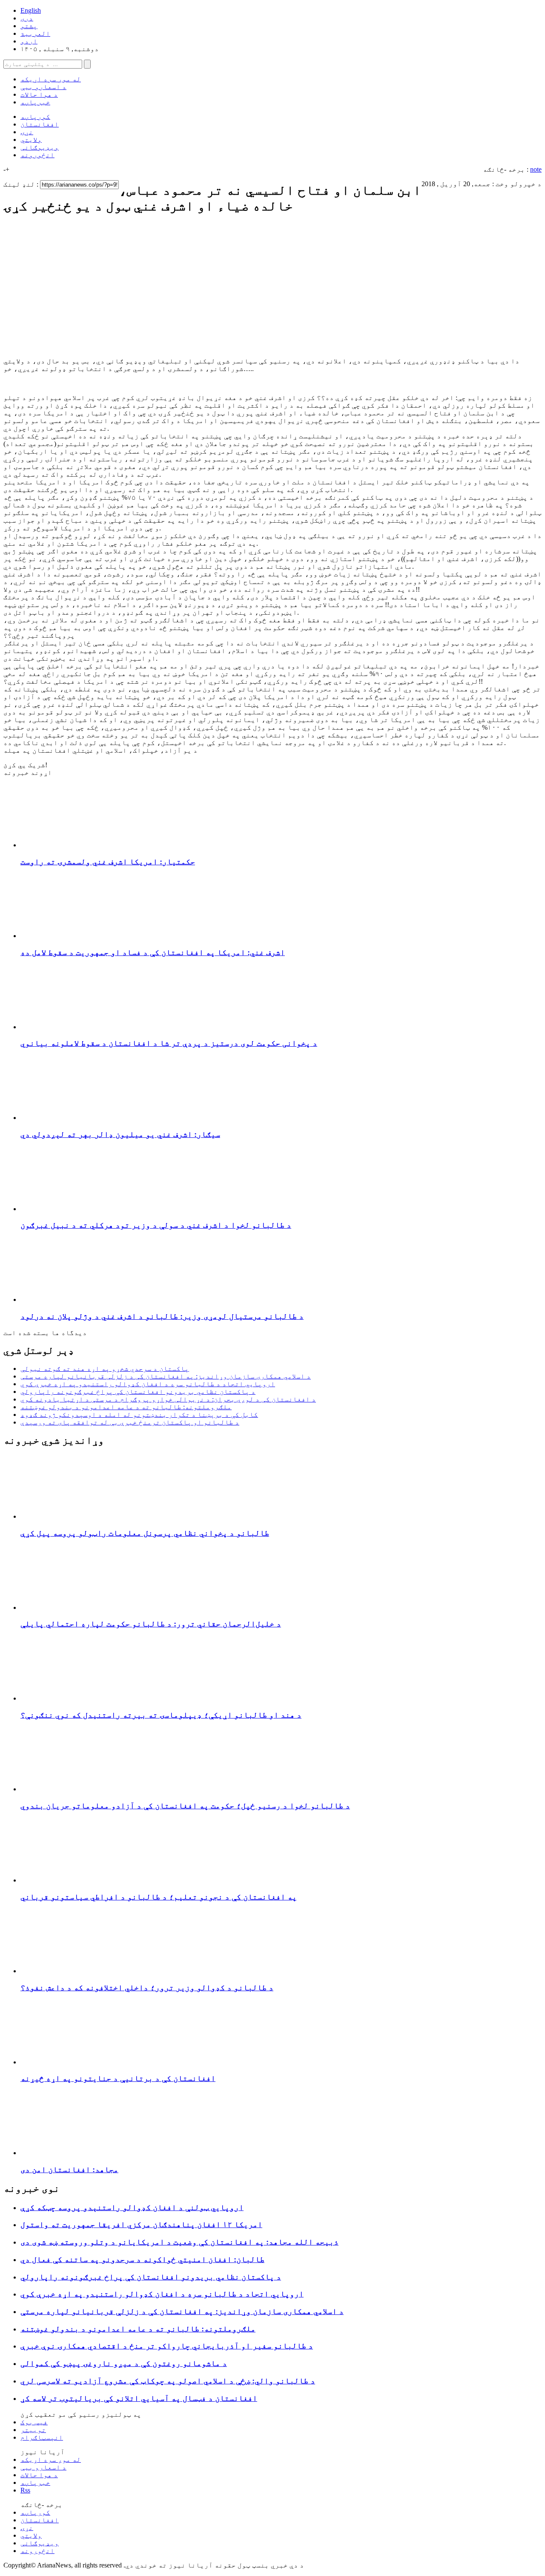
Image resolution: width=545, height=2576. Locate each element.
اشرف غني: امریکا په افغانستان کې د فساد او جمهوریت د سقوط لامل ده (153, 952)
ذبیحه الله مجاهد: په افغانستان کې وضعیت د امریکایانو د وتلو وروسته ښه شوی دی (179, 2242)
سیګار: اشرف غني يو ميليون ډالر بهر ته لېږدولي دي (120, 1134)
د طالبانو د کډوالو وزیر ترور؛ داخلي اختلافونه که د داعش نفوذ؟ (147, 1987)
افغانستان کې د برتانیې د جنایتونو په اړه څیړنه (118, 2078)
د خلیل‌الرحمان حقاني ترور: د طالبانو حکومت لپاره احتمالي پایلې (151, 1624)
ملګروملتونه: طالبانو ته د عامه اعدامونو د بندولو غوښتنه (126, 1407)
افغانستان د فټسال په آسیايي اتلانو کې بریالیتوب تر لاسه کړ (139, 2398)
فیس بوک (34, 2422)
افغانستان (40, 124)
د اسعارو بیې (43, 87)
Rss (25, 2490)
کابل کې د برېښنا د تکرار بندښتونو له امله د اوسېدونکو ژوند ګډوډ (139, 1415)
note (536, 169)
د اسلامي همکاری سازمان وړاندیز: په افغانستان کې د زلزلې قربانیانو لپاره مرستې (166, 1376)
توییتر (33, 2430)
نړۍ (27, 132)
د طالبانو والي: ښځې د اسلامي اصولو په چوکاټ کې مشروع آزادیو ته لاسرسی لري (168, 2381)
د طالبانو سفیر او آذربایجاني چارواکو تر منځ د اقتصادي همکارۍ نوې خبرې (167, 2346)
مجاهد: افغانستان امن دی (69, 2169)
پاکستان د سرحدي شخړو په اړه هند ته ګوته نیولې (105, 1369)
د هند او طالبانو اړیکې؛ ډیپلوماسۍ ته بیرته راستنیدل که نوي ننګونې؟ (161, 1715)
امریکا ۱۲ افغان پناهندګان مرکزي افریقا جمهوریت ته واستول (141, 2224)
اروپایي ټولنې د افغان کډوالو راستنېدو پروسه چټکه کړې (132, 2207)
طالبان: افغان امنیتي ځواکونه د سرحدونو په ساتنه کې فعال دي (142, 2259)
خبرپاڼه (35, 102)
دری (27, 18)
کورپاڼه (35, 117)
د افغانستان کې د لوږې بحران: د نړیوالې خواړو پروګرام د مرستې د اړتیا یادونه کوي (168, 1399)
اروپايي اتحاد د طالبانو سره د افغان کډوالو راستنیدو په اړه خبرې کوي (148, 1384)
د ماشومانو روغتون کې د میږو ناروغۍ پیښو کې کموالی (124, 2363)
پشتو (29, 26)
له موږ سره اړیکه (51, 79)
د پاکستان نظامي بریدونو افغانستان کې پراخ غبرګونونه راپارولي (138, 1392)
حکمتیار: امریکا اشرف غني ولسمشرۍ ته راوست (108, 862)
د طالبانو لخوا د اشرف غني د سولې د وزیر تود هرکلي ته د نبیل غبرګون (156, 1225)
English (31, 10)
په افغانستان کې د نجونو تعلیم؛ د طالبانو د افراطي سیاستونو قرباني (159, 1897)
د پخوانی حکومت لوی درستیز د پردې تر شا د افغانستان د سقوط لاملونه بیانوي (169, 1043)
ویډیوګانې (40, 147)
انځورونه (37, 155)
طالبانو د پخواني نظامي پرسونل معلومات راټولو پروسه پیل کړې (145, 1533)
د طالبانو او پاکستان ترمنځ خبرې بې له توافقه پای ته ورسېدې (130, 1422)
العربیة (35, 33)
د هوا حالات (39, 94)
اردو (29, 41)
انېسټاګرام (42, 2437)
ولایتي (31, 140)
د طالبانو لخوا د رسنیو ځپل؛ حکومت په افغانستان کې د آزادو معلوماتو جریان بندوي (185, 1806)
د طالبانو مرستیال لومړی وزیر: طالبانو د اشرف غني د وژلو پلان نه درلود (162, 1316)
